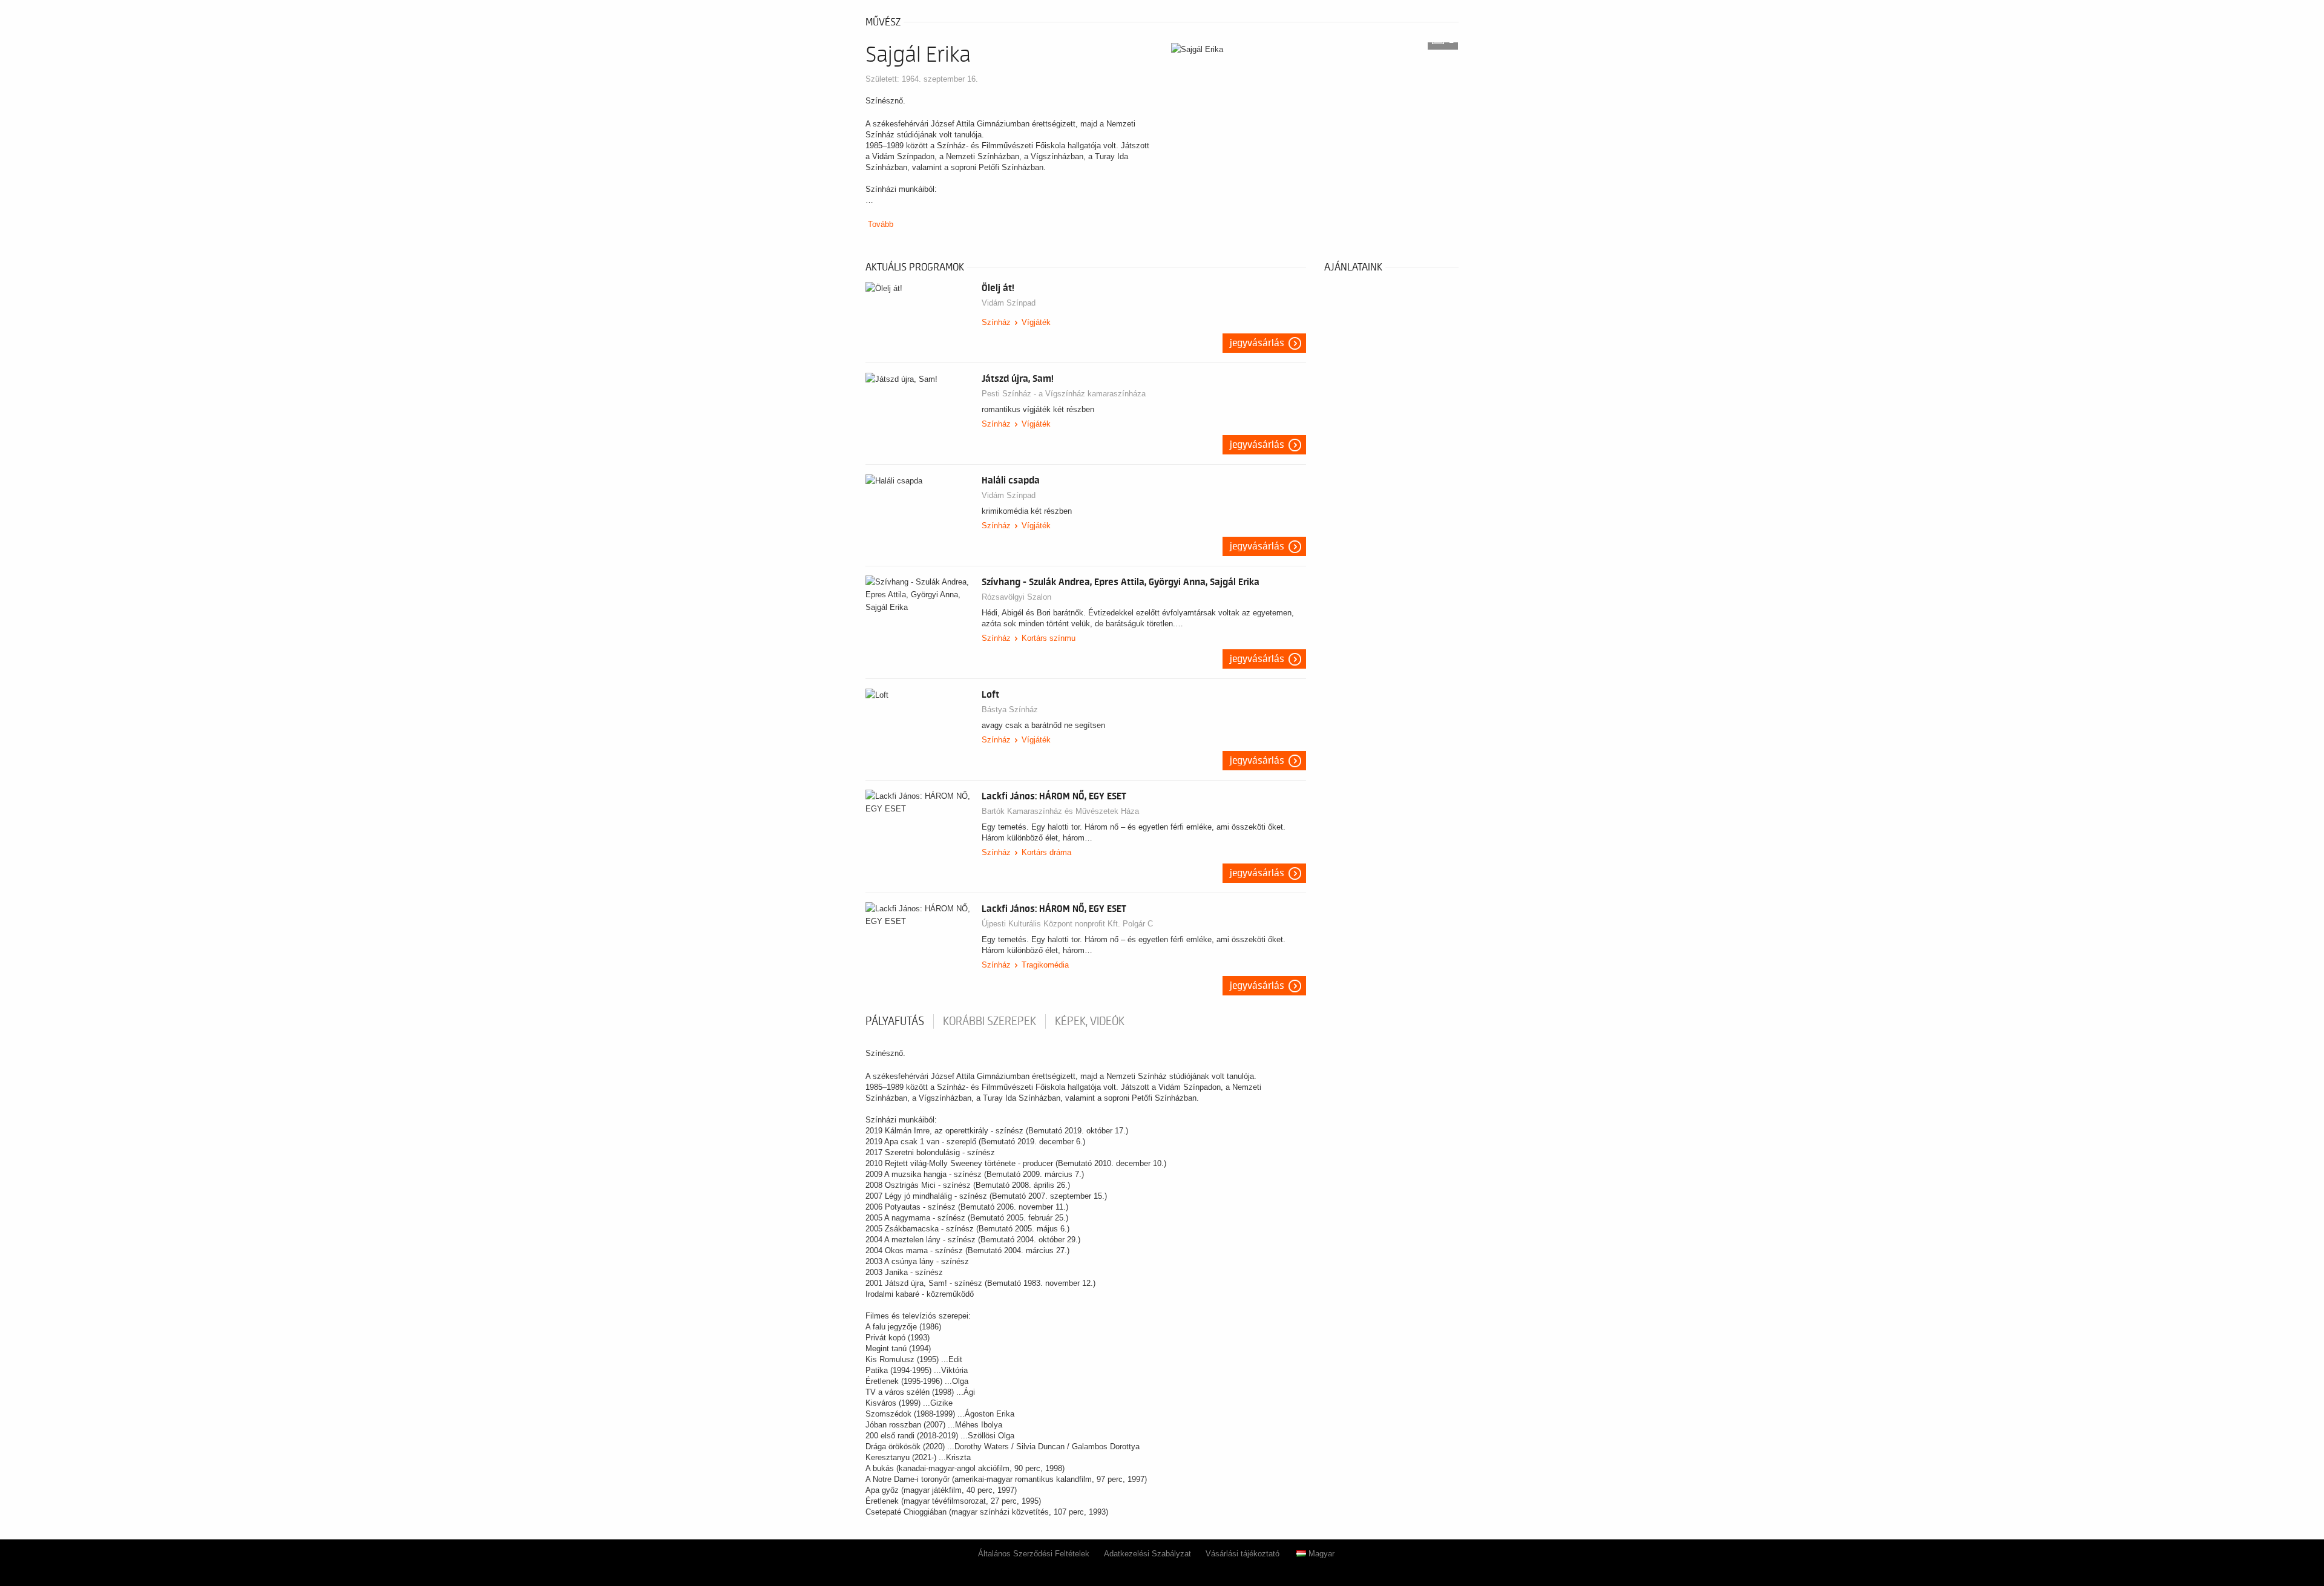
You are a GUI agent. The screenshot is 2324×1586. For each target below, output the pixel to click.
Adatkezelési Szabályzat (1147, 1554)
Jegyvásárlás (1257, 343)
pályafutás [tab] (895, 1021)
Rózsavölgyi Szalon (1016, 597)
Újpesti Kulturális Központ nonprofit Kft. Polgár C (1067, 924)
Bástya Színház (1010, 709)
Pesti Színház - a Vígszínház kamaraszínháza (1064, 394)
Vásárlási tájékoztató (1242, 1554)
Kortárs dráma (1046, 852)
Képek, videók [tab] (1090, 1021)
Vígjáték (1036, 322)
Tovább (881, 224)
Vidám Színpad (1009, 303)
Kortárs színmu (1049, 638)
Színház (996, 322)
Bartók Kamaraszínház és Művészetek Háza (1060, 811)
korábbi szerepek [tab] (990, 1021)
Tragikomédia (1045, 965)
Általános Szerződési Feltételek (1034, 1554)
